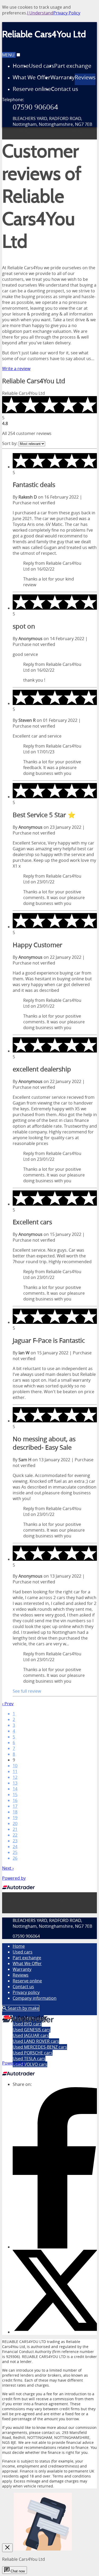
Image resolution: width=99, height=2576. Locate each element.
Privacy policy (26, 1992)
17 (15, 1806)
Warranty (22, 1969)
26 (15, 1858)
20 (15, 1823)
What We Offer (27, 1963)
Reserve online (27, 1981)
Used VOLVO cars (30, 2064)
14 (15, 1789)
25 (15, 1852)
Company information (35, 1998)
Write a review (16, 369)
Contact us (23, 1987)
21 (15, 1829)
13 (15, 1783)
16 (15, 1800)
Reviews (21, 1975)
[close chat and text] (7, 2548)
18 (15, 1812)
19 (15, 1818)
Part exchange (27, 1958)
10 (15, 1766)
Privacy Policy (67, 13)
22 (15, 1835)
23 (15, 1841)
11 (15, 1771)
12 (15, 1777)
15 (15, 1795)
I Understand (40, 13)
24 (15, 1847)
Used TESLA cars (29, 2059)
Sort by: (10, 443)
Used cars (23, 1952)
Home (19, 1946)
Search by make (23, 2008)
